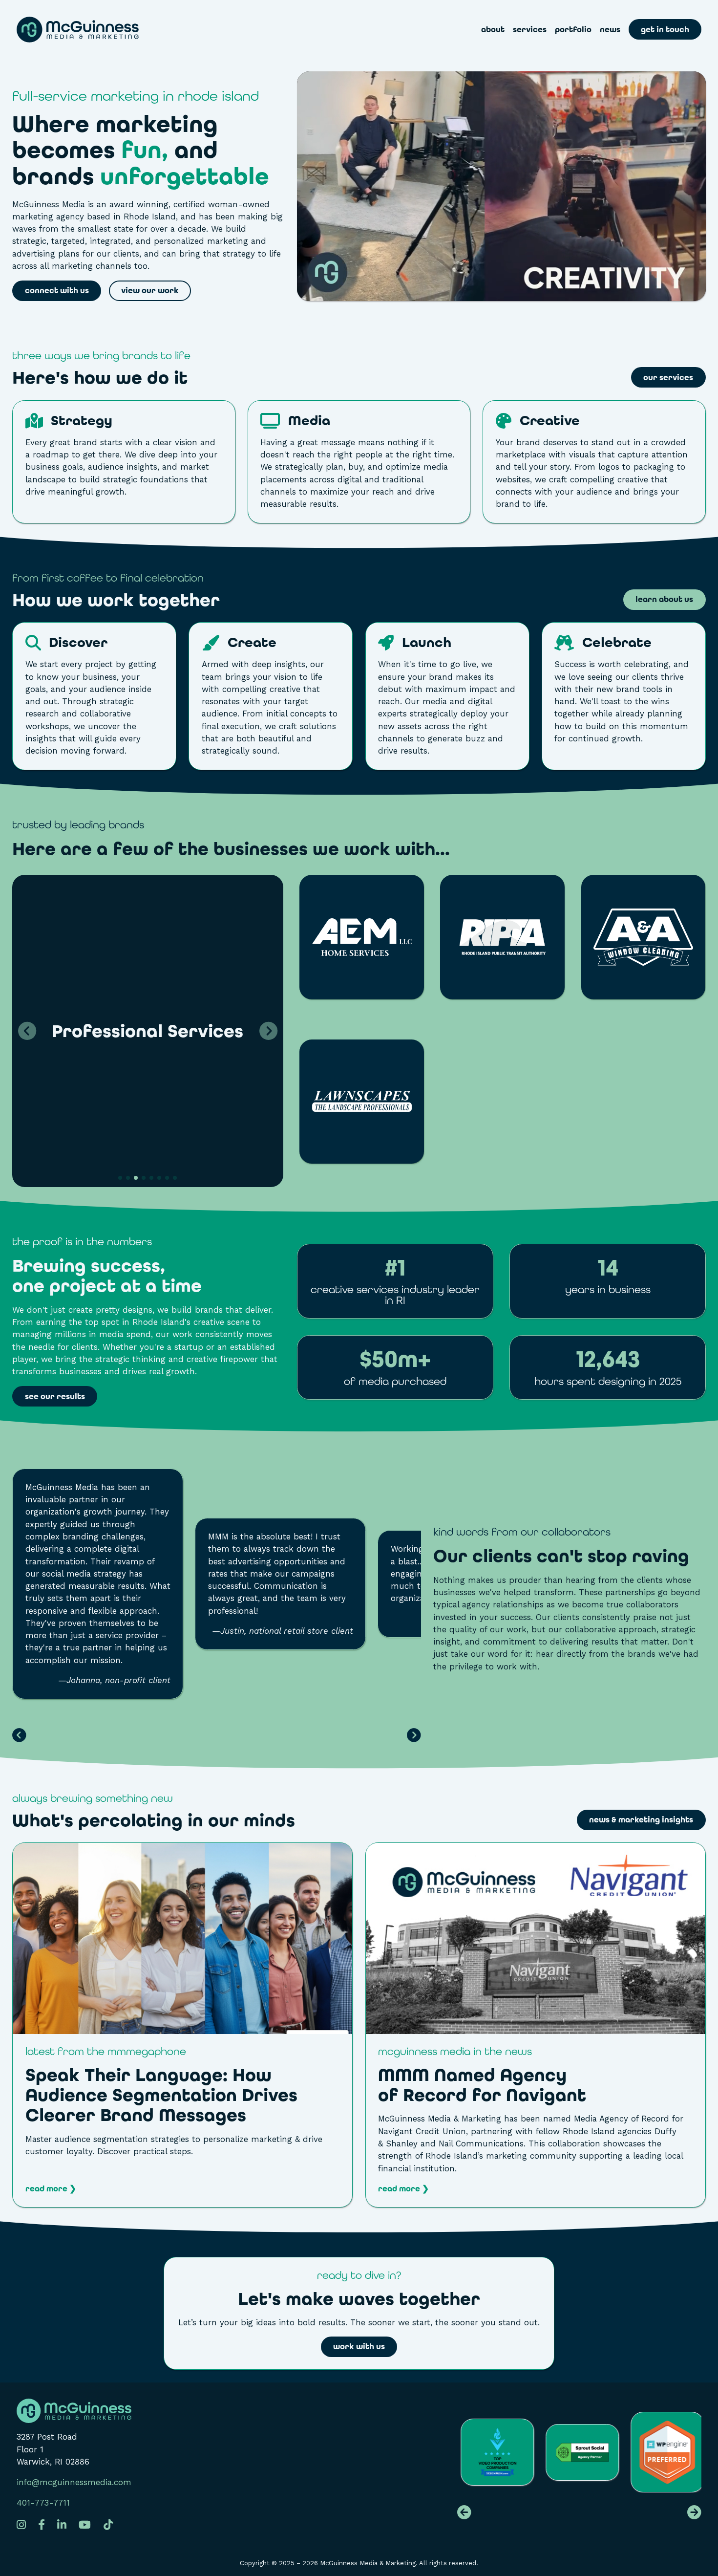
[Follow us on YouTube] (85, 2525)
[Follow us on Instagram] (21, 2525)
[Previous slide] (27, 1031)
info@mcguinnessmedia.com (74, 2482)
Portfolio (573, 30)
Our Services (668, 378)
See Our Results (55, 1396)
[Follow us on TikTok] (108, 2525)
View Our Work (150, 291)
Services (530, 30)
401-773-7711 (43, 2503)
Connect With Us (57, 291)
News (610, 30)
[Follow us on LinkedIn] (62, 2525)
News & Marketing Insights (641, 1820)
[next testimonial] (414, 1736)
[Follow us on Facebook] (42, 2525)
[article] (182, 2025)
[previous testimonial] (19, 1736)
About (493, 30)
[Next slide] (268, 1031)
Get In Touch (665, 30)
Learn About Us (664, 599)
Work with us (359, 2347)
